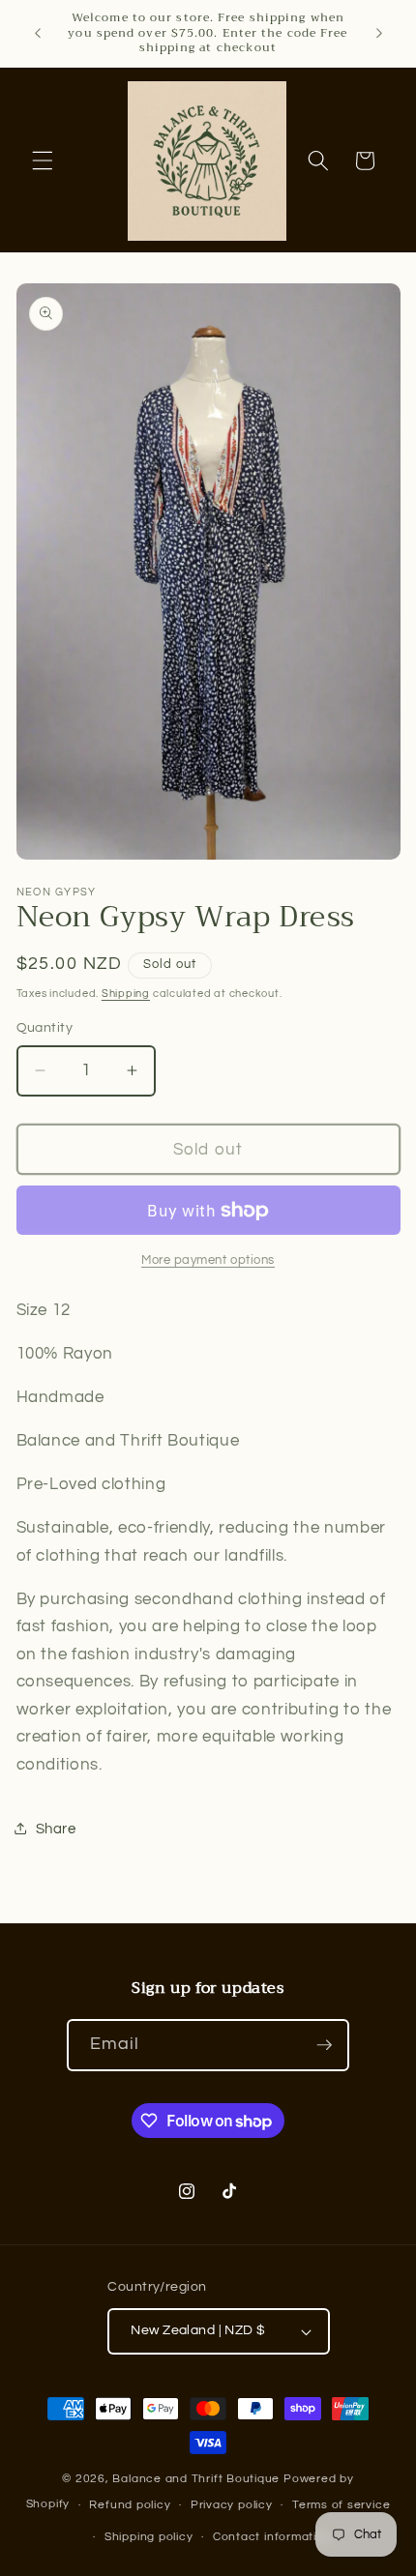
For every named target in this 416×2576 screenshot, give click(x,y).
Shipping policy (149, 2537)
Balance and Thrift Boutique (198, 2479)
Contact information (272, 2537)
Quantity (45, 1027)
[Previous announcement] (38, 33)
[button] (43, 161)
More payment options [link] (208, 1260)
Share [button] (56, 1829)
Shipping (126, 994)
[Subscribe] (324, 2045)
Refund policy (130, 2505)
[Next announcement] (379, 33)
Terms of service (341, 2505)
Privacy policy (232, 2505)
